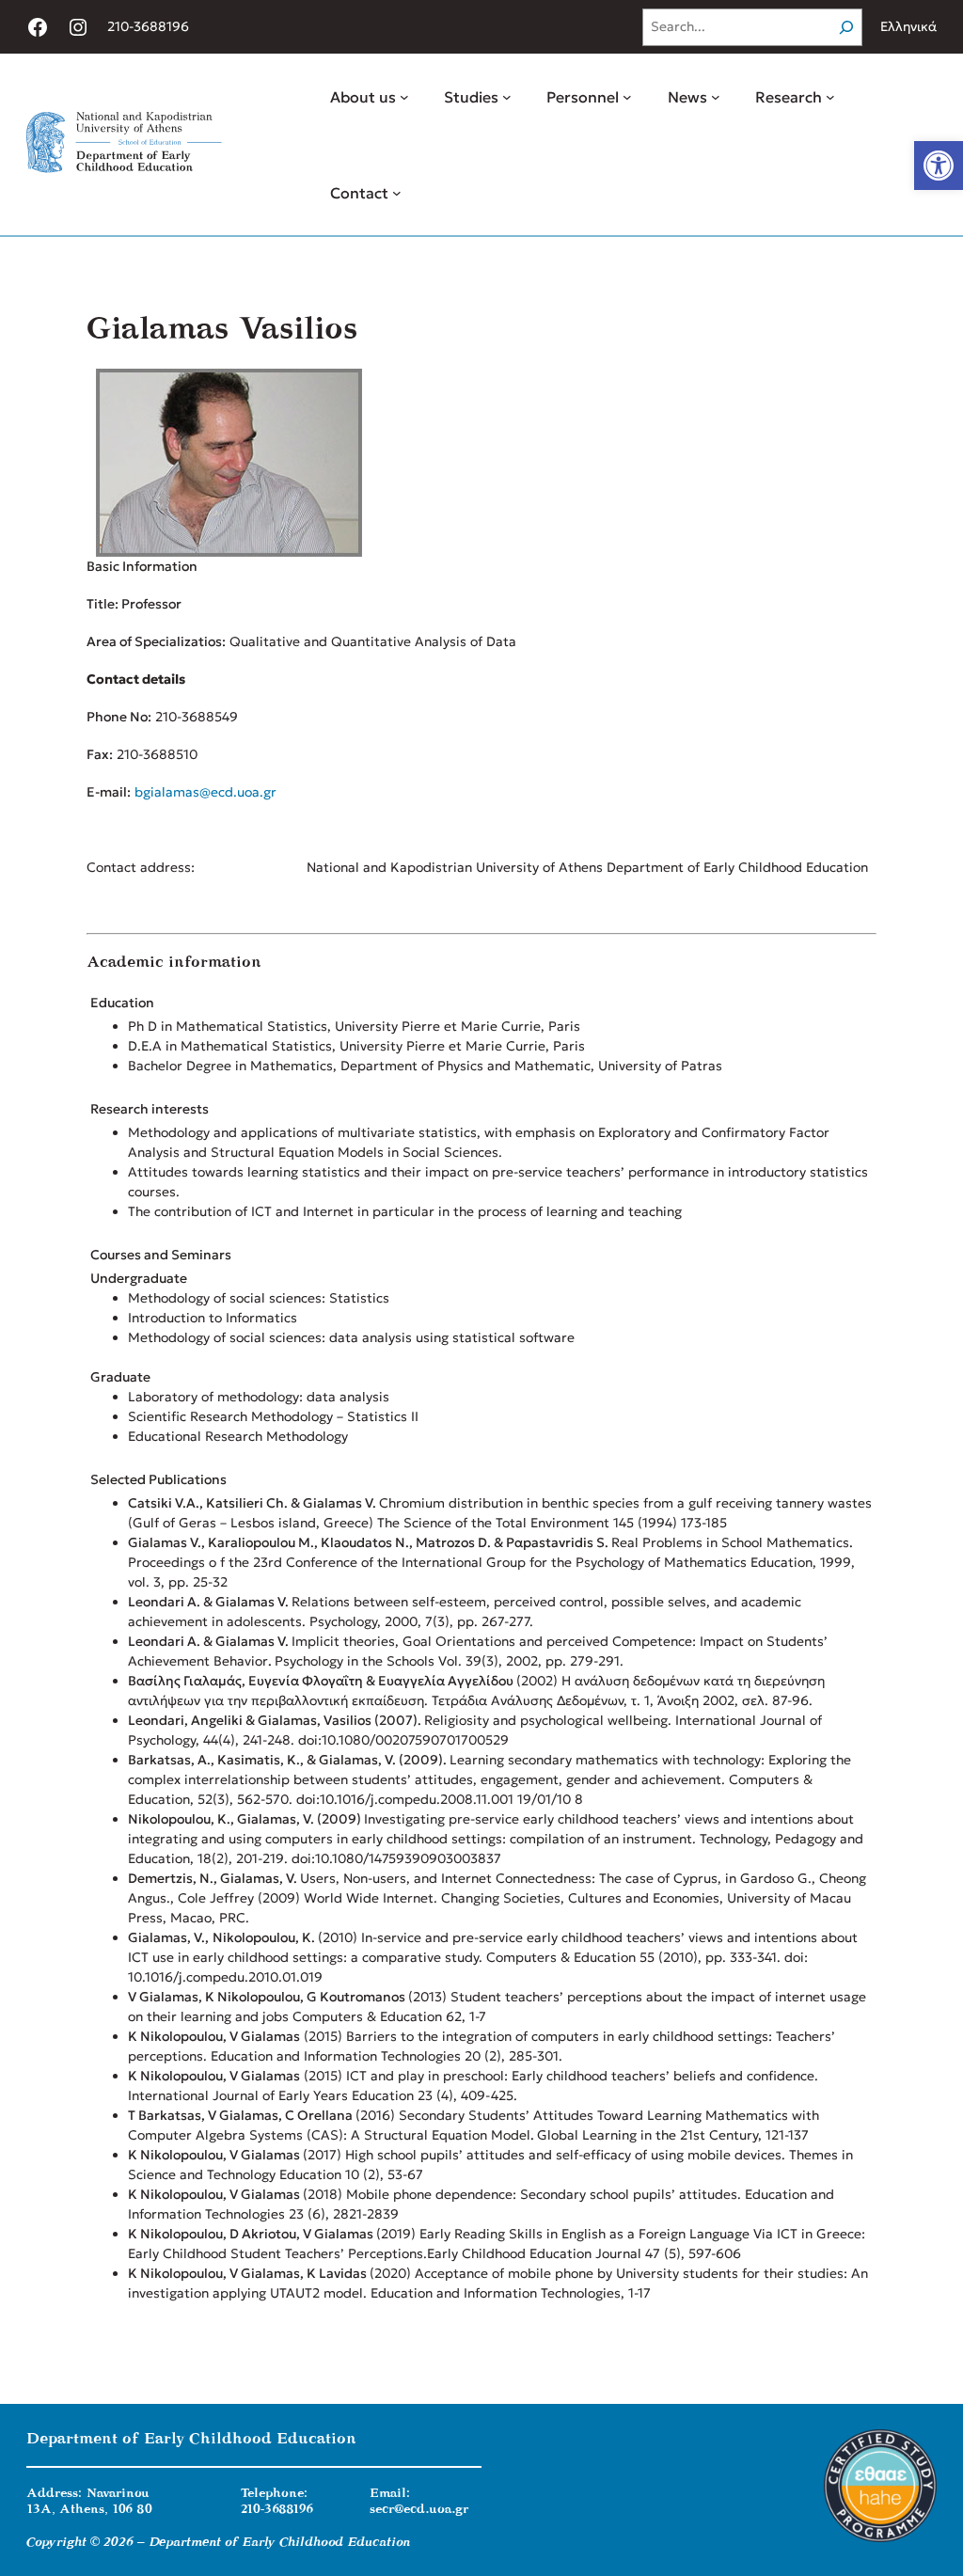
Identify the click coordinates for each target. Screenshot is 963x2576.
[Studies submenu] (507, 97)
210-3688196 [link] (148, 26)
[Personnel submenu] (627, 97)
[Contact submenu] (397, 193)
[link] (939, 166)
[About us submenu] (404, 97)
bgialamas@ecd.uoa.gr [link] (205, 792)
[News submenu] (716, 97)
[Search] (846, 27)
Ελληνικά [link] (908, 26)
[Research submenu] (830, 97)
